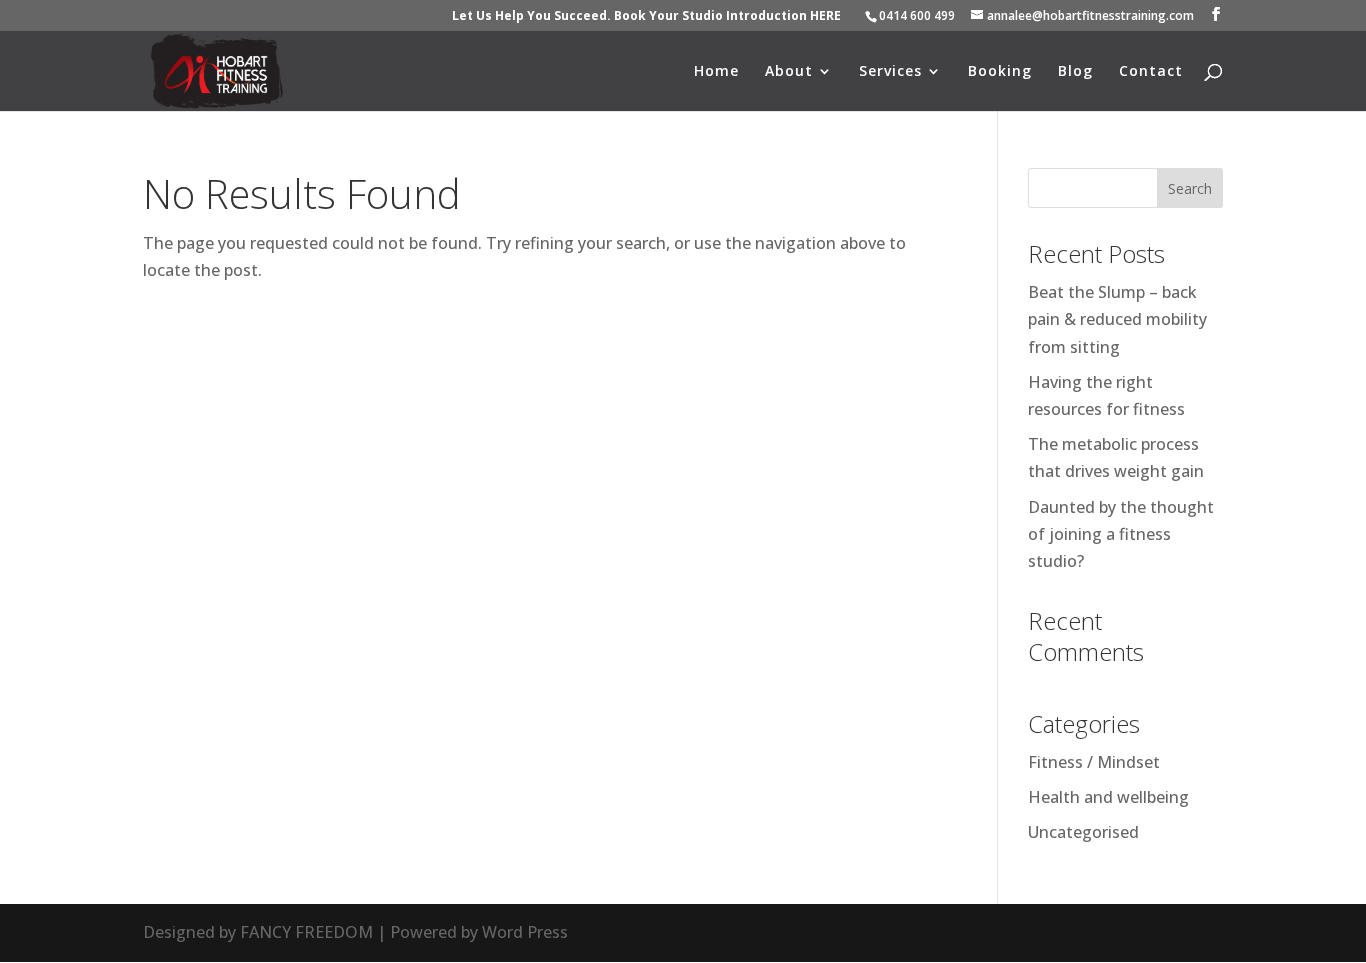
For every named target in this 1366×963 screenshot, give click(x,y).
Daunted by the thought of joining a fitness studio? (1121, 534)
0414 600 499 (917, 15)
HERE (825, 15)
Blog (1075, 72)
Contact (1151, 72)
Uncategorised (1083, 832)
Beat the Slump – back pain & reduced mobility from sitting (1117, 319)
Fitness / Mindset (1094, 762)
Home (716, 72)
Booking (1000, 72)
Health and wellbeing (1108, 797)
